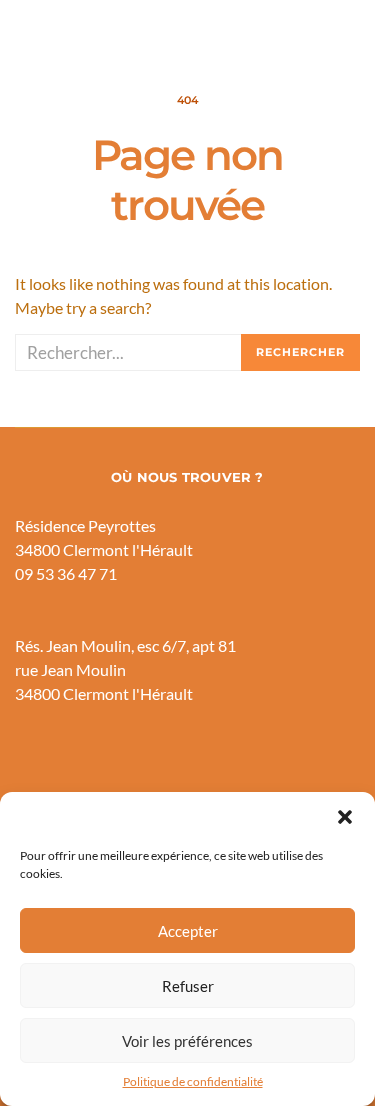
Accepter (188, 931)
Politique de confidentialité (193, 1081)
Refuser (188, 986)
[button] (345, 817)
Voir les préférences (187, 1041)
